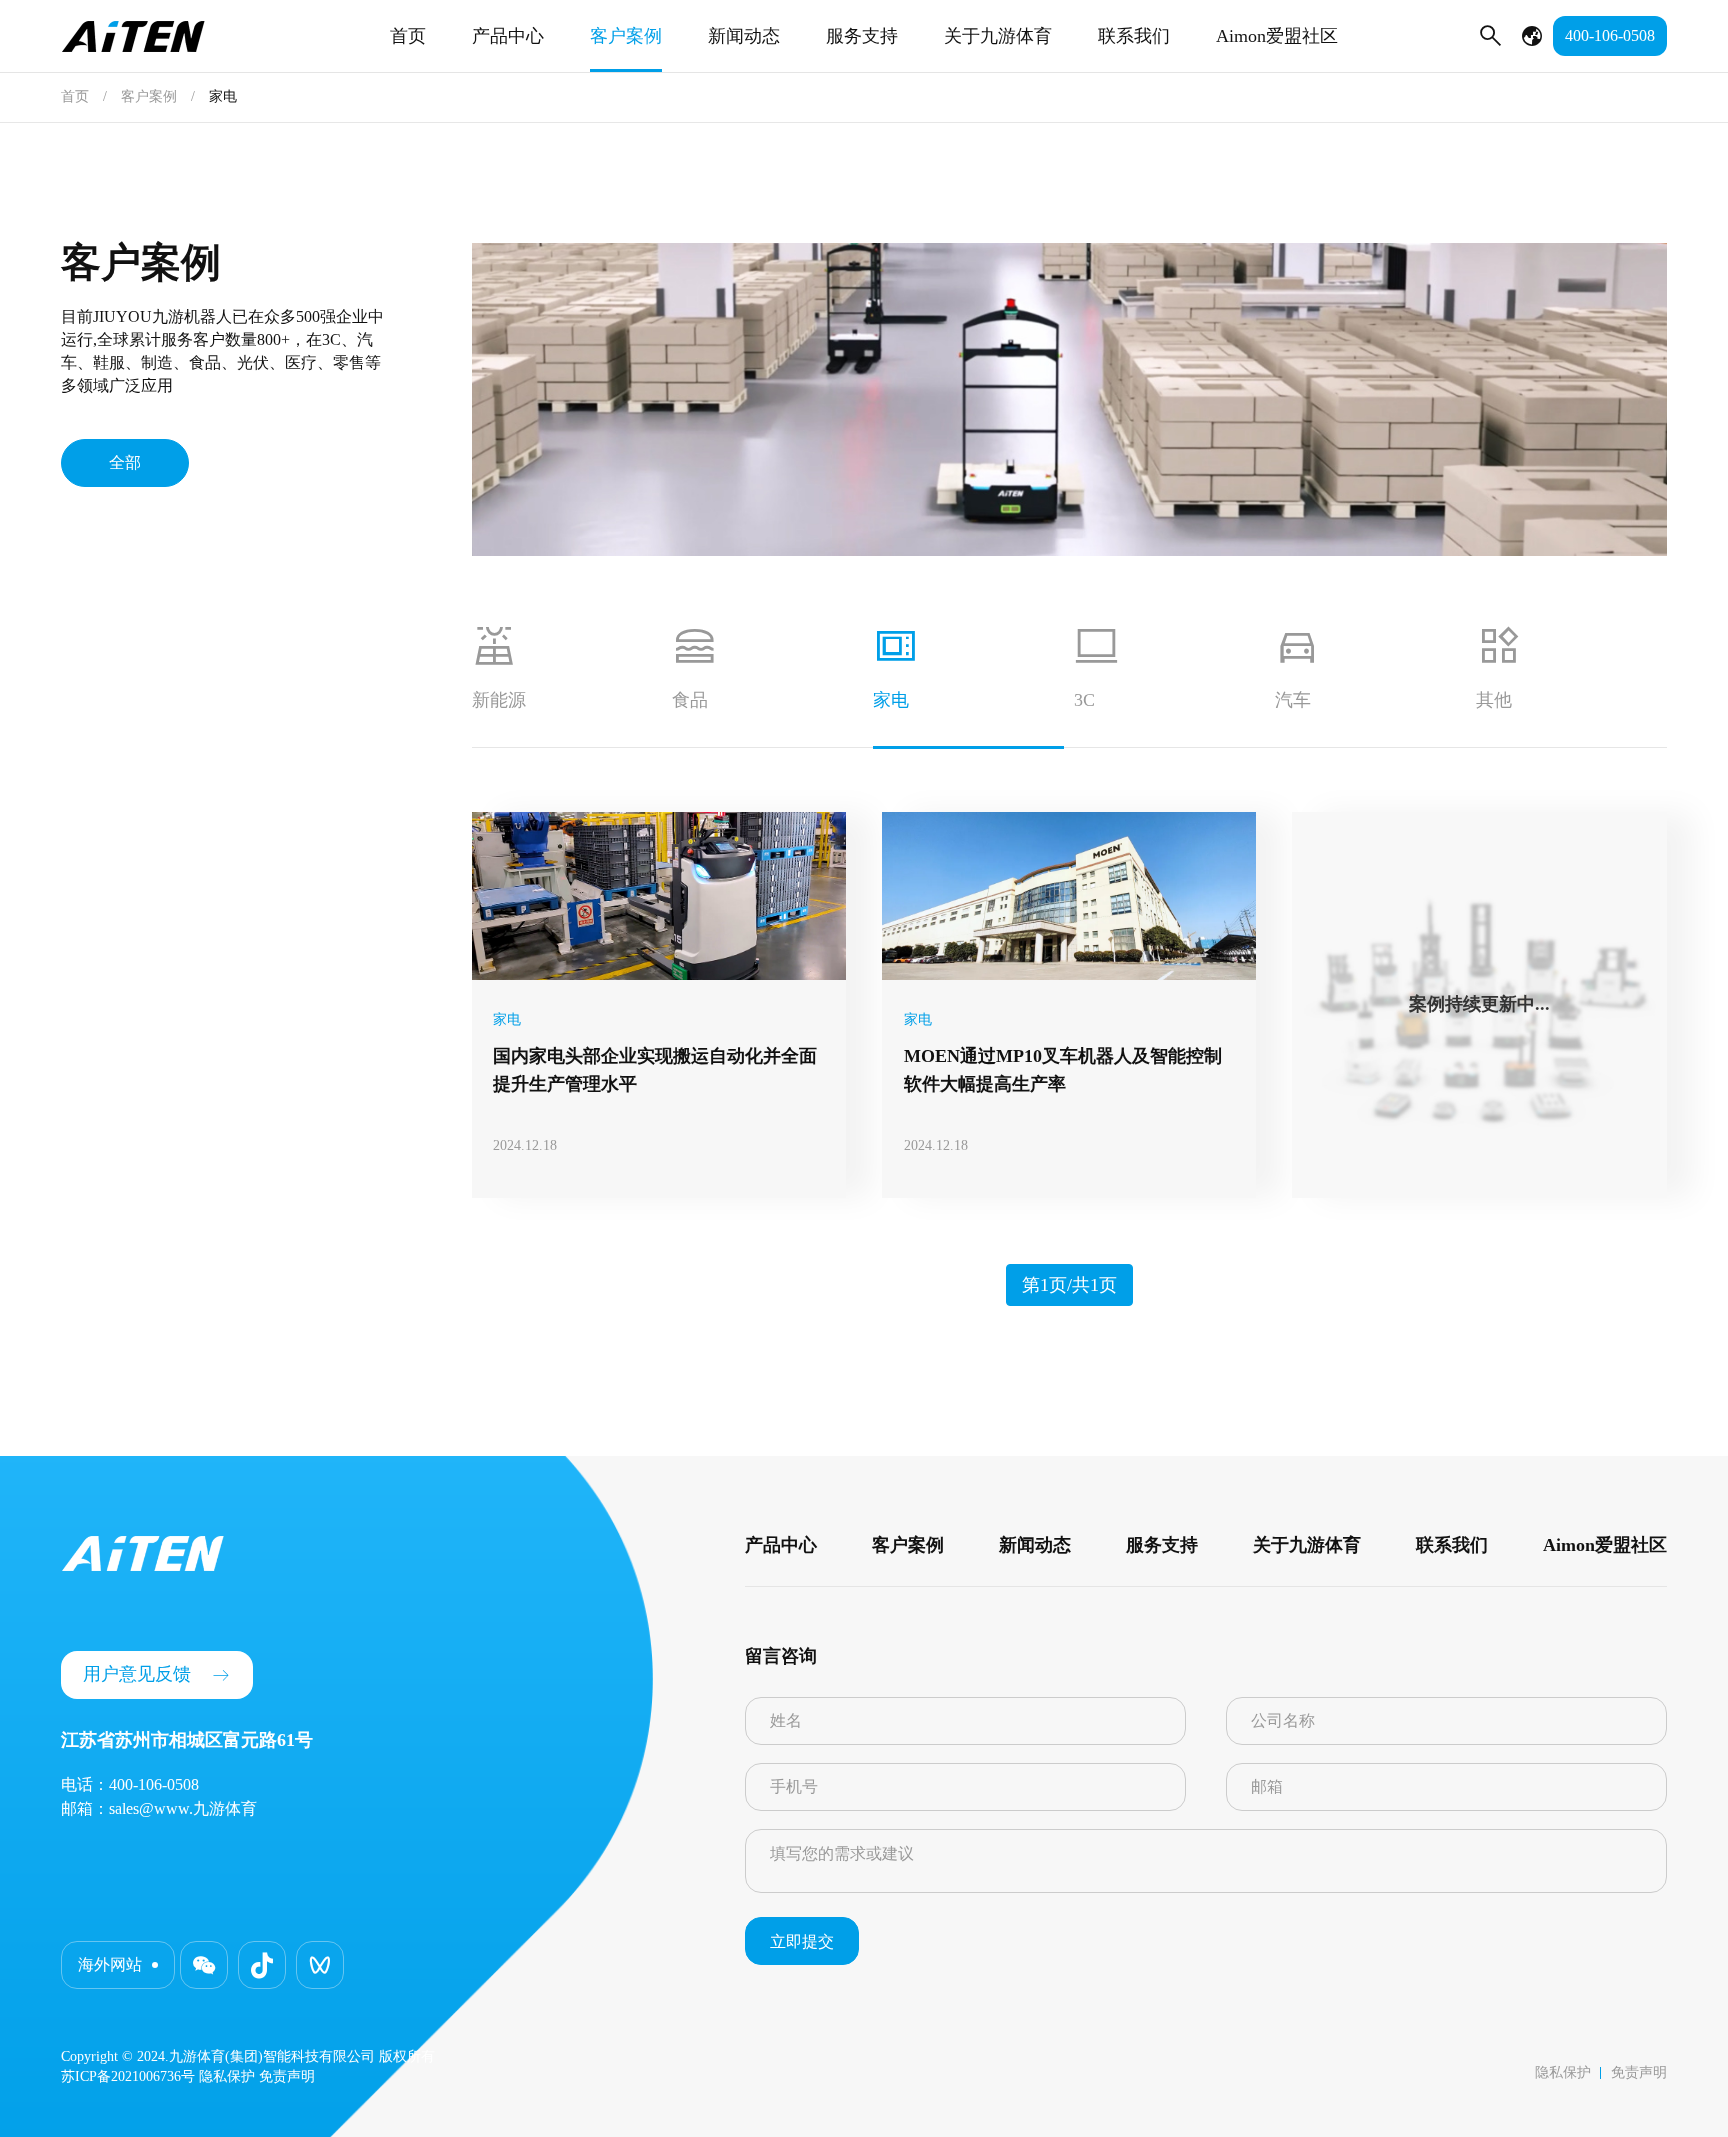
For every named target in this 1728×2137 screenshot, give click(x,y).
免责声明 (1639, 2072)
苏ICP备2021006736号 (128, 2076)
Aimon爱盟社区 (1277, 36)
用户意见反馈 (137, 1674)
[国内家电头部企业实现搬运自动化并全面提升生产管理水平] (659, 896)
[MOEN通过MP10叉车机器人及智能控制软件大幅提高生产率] (1069, 896)
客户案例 (626, 36)
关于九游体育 (998, 36)
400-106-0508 (1610, 35)
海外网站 (110, 1964)
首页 (408, 36)
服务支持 (862, 36)
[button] (204, 1965)
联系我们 (1134, 36)
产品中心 (508, 36)
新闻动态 (744, 36)
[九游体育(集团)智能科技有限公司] (133, 36)
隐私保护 (1563, 2072)
